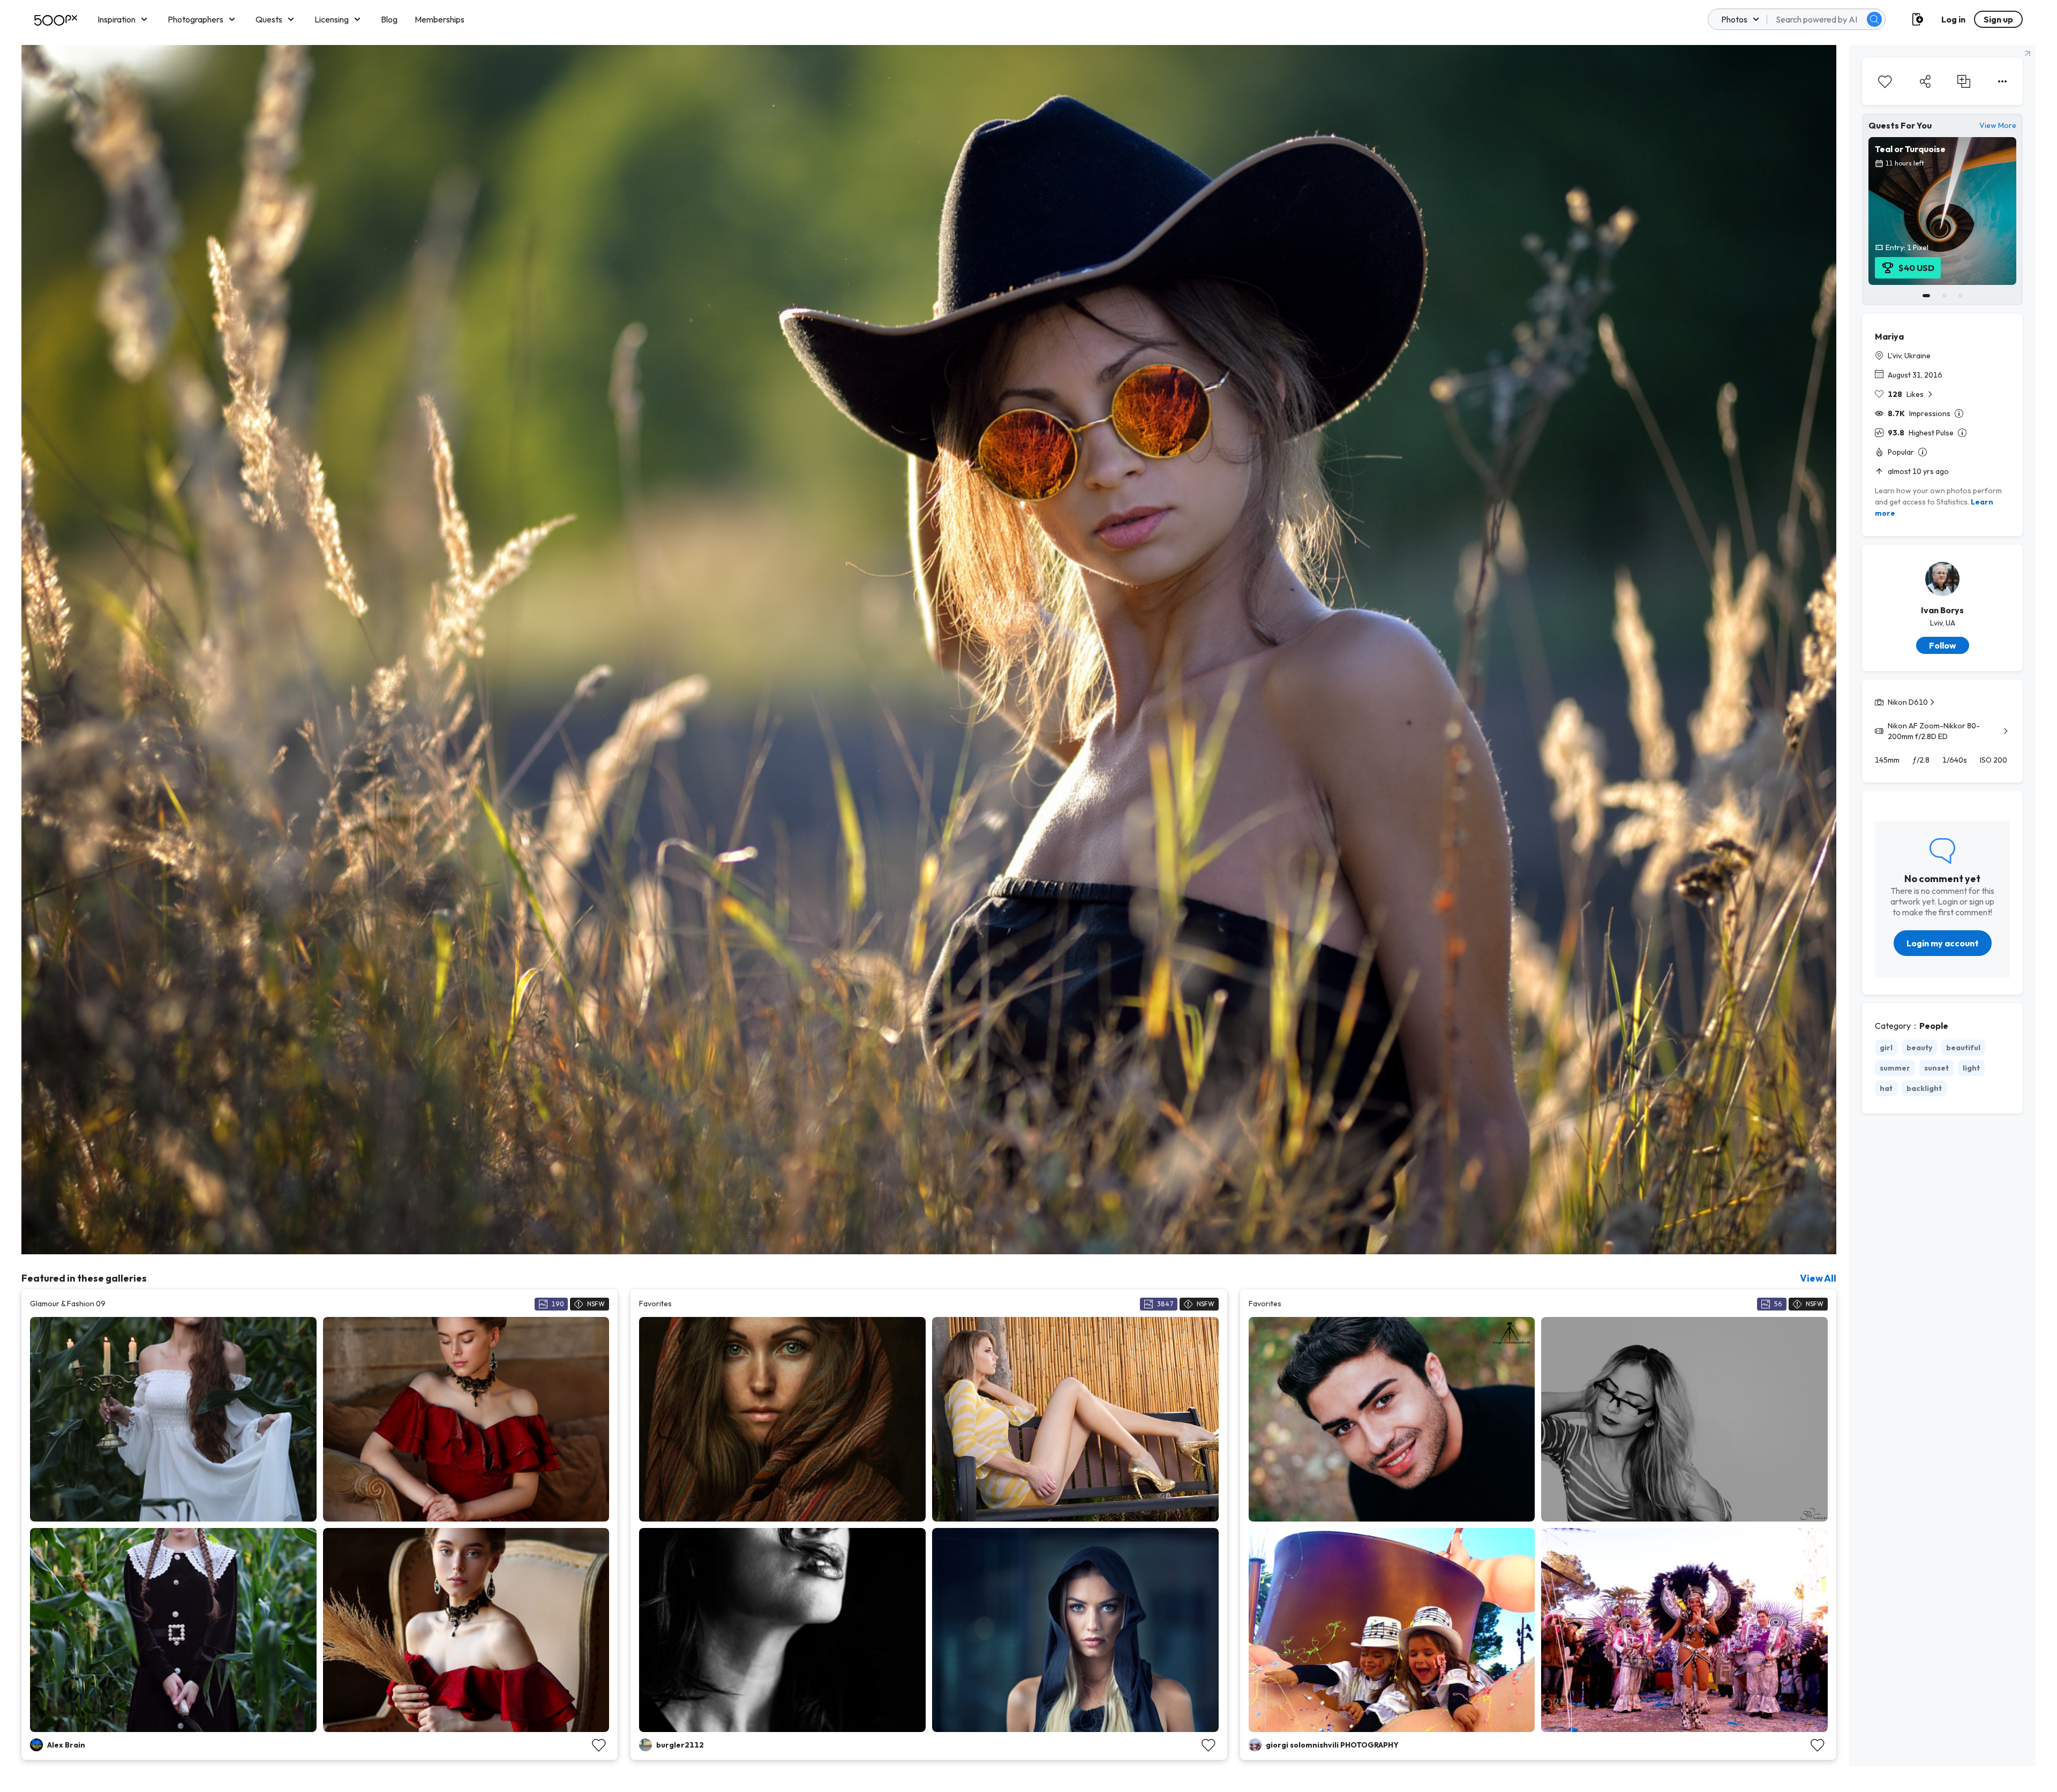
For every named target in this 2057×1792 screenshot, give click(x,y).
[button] (1874, 19)
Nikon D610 (1908, 702)
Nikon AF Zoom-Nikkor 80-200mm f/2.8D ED (1934, 731)
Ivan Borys (1942, 610)
